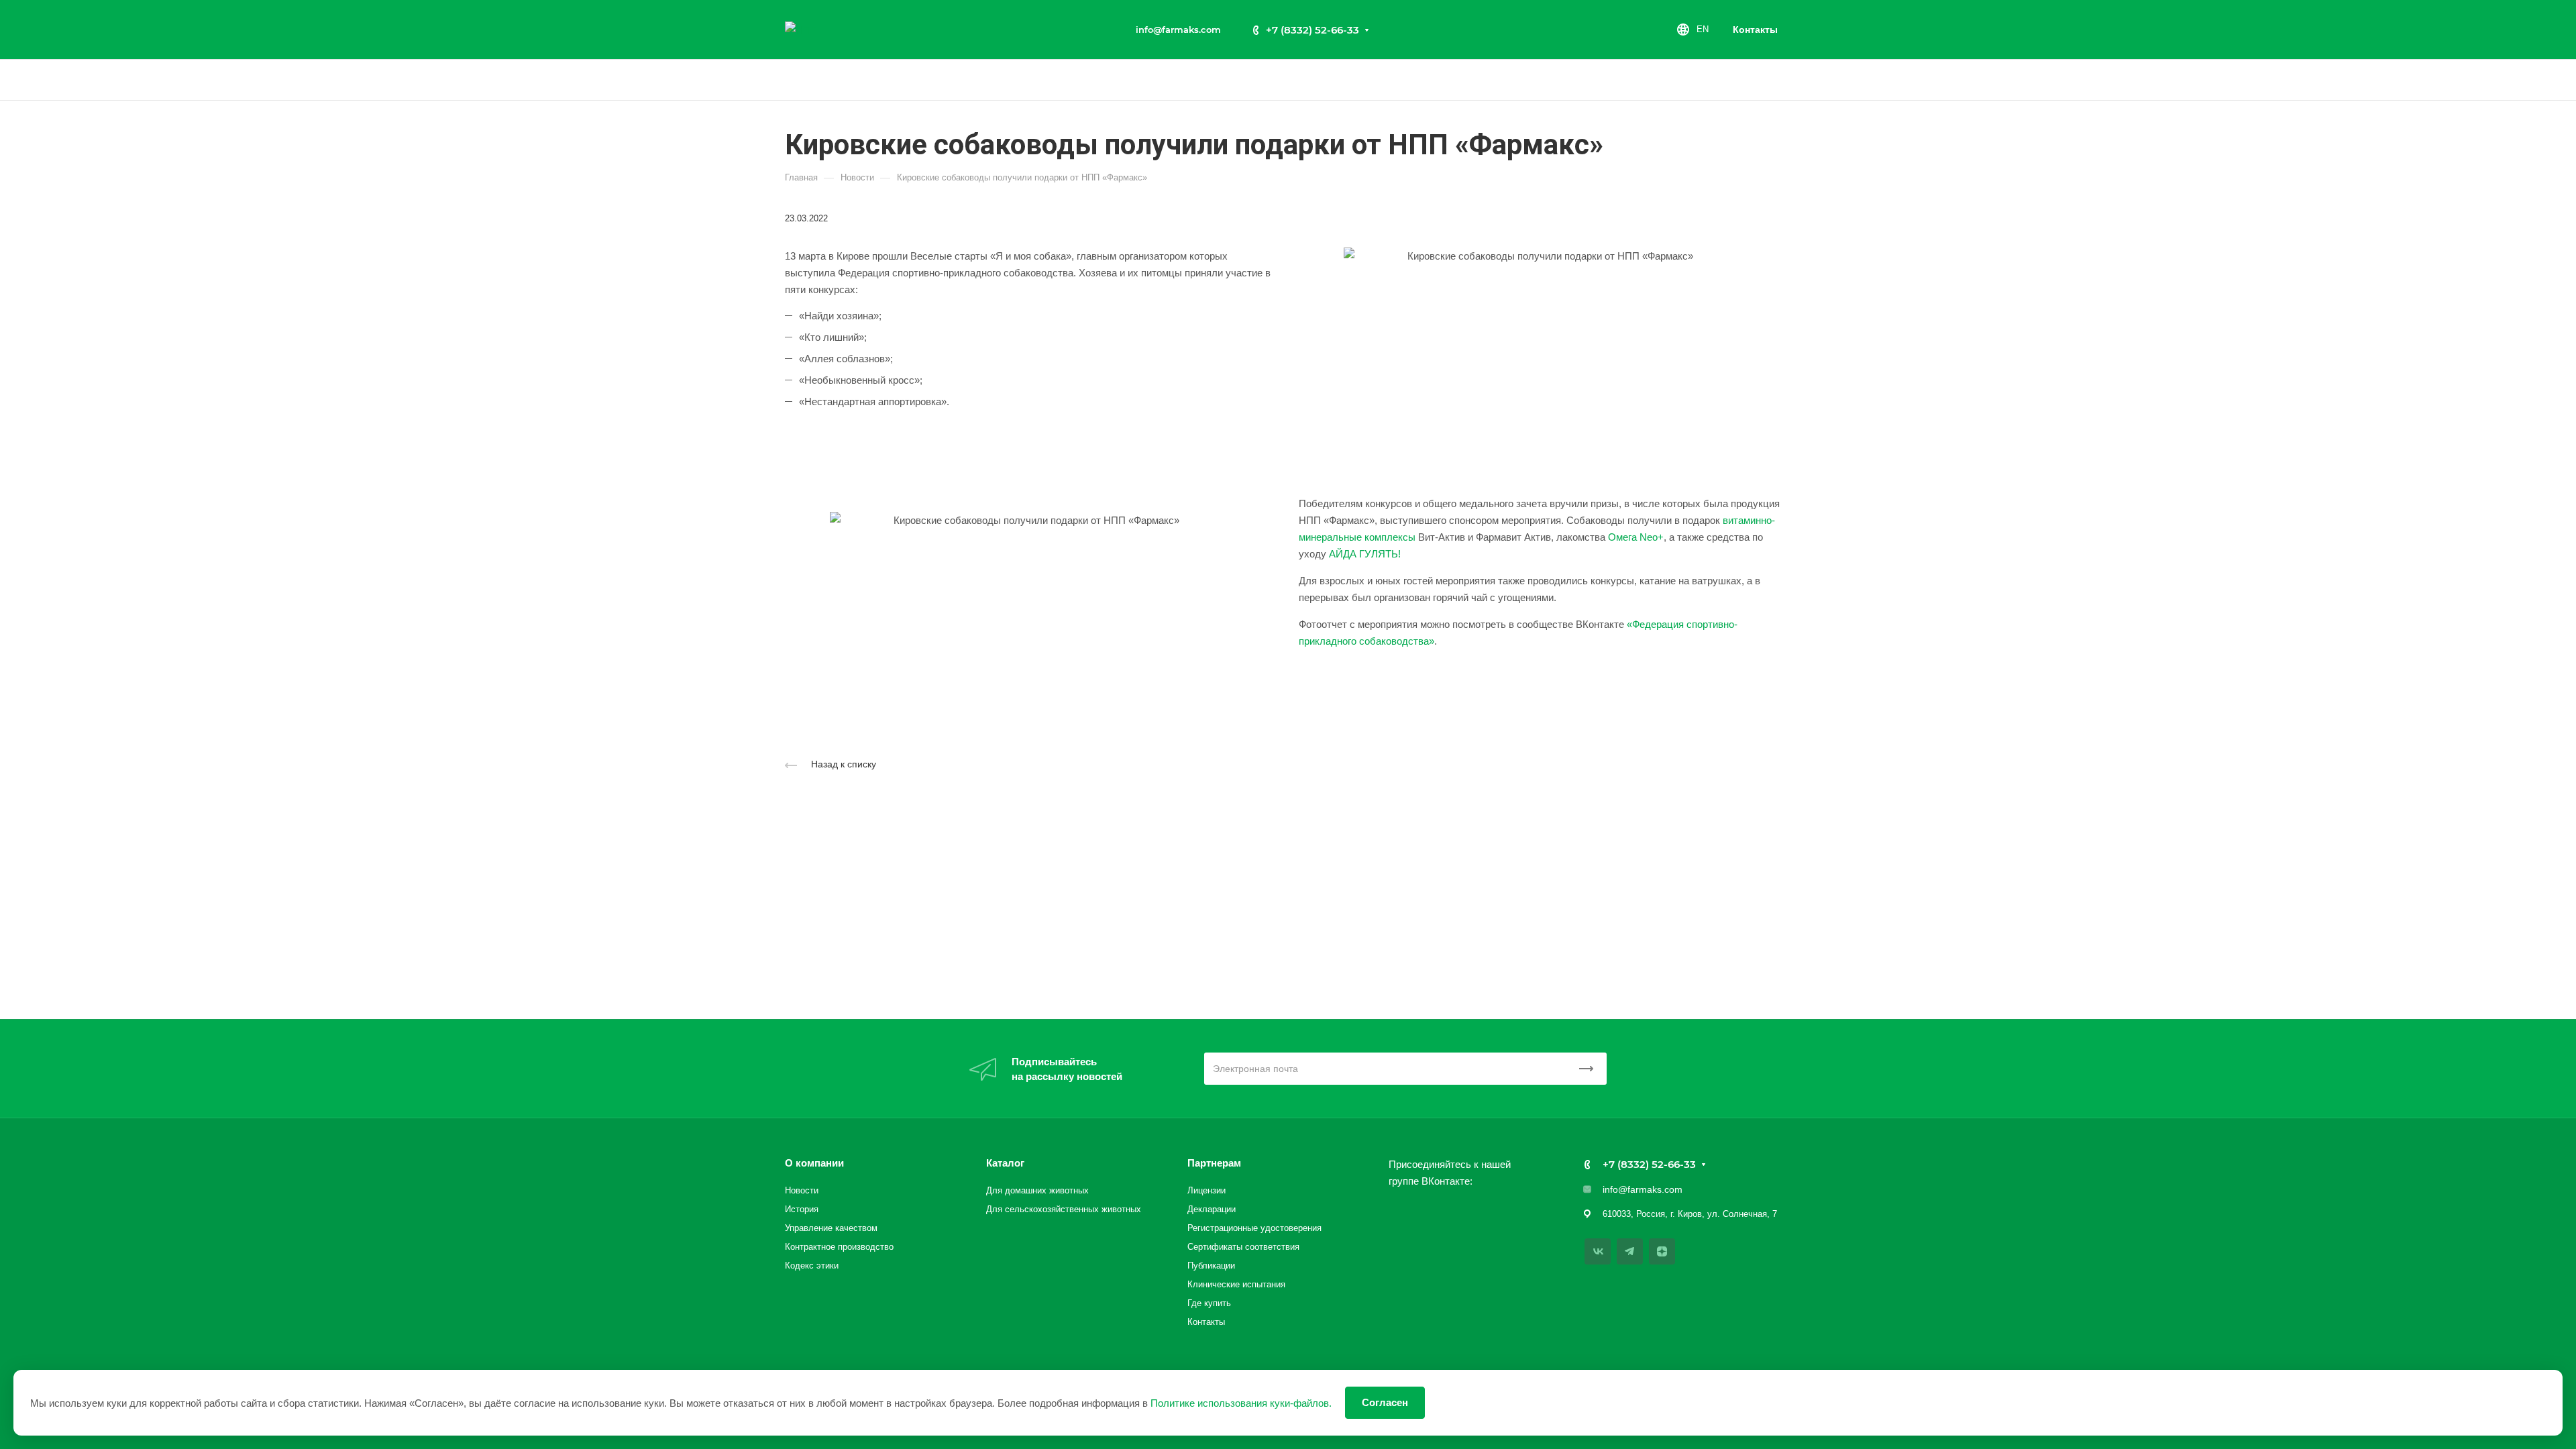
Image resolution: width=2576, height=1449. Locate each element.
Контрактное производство (839, 1247)
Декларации (1212, 1209)
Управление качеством (831, 1228)
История (802, 1209)
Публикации (1211, 1266)
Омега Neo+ (1636, 537)
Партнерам (1214, 1163)
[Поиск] (1785, 80)
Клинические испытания (1236, 1284)
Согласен (1385, 1402)
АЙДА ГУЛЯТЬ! (1365, 554)
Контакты (1755, 30)
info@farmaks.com (1178, 30)
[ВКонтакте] (1598, 1251)
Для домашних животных (1037, 1190)
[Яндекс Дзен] (1662, 1251)
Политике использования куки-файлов (1240, 1403)
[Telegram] (1630, 1251)
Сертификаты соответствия (1243, 1247)
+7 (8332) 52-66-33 (1312, 30)
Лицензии (1206, 1190)
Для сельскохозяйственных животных (1064, 1209)
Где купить (1209, 1303)
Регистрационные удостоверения (1254, 1228)
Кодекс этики (812, 1266)
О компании (814, 1163)
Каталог (1005, 1163)
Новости (802, 1190)
